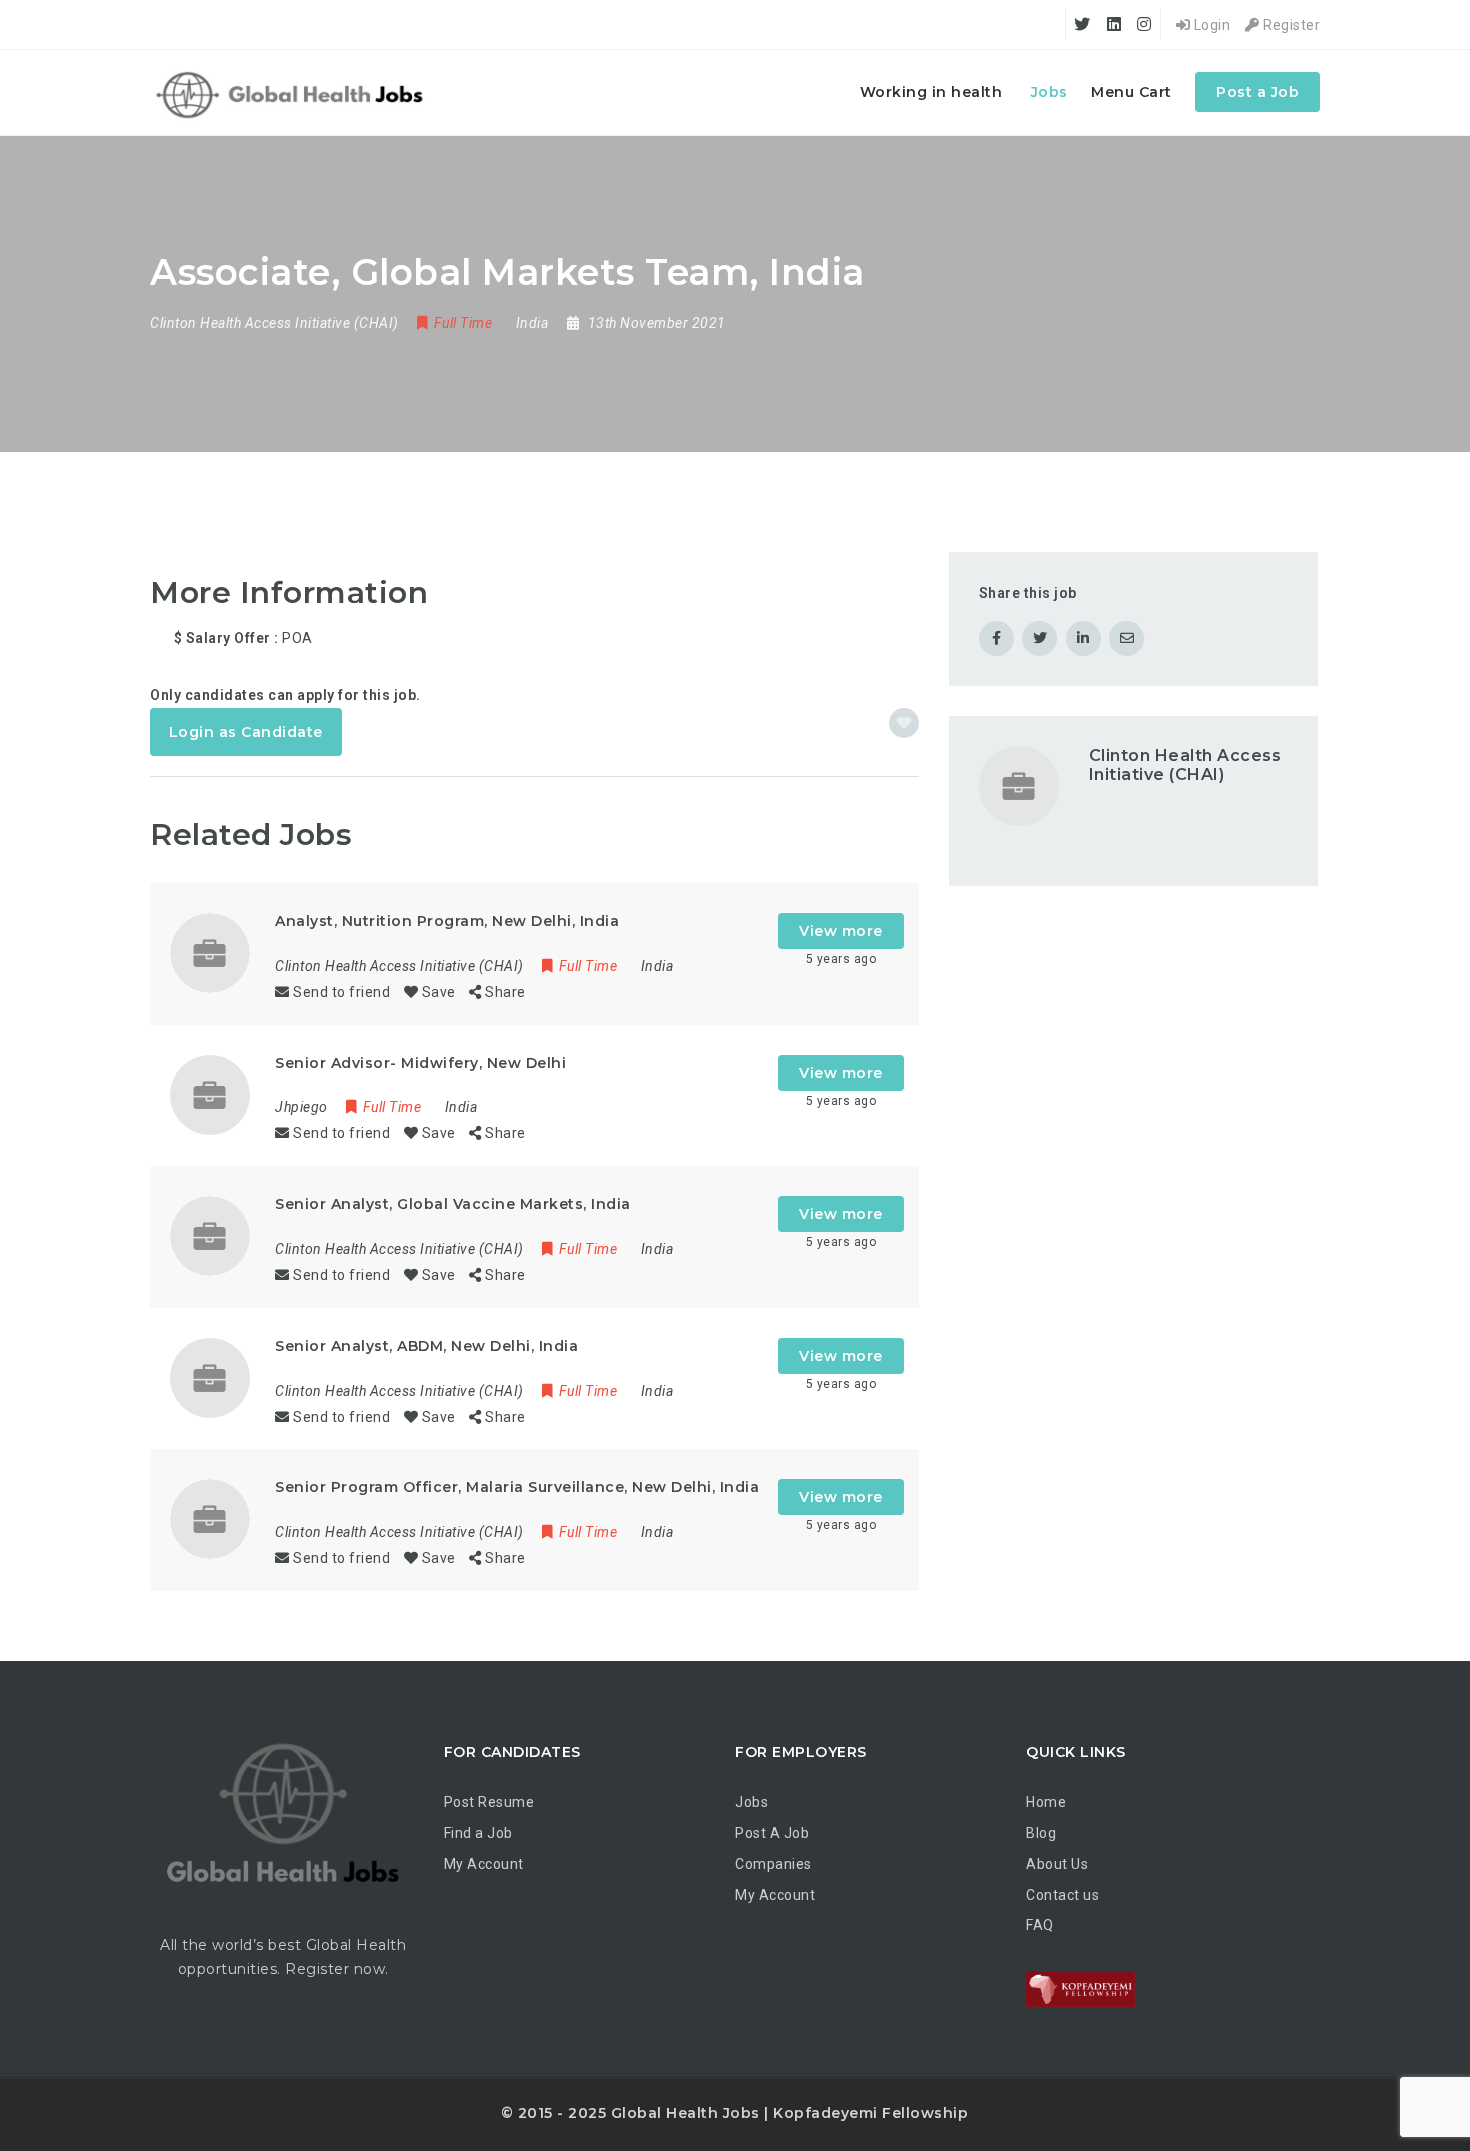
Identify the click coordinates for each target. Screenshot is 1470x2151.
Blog (1041, 1833)
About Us (1057, 1864)
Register (1290, 25)
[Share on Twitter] (1039, 638)
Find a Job (478, 1833)
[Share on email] (1126, 638)
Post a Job (1257, 92)
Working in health (931, 92)
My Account (484, 1864)
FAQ (1040, 1925)
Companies (773, 1864)
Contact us (1062, 1895)
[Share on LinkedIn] (1083, 638)
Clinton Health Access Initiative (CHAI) (1185, 765)
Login (1210, 25)
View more (841, 931)
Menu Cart (1131, 92)
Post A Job (772, 1833)
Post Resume (489, 1802)
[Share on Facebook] (996, 638)
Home (1046, 1802)
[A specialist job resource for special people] (292, 92)
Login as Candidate (246, 732)
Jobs (1049, 92)
